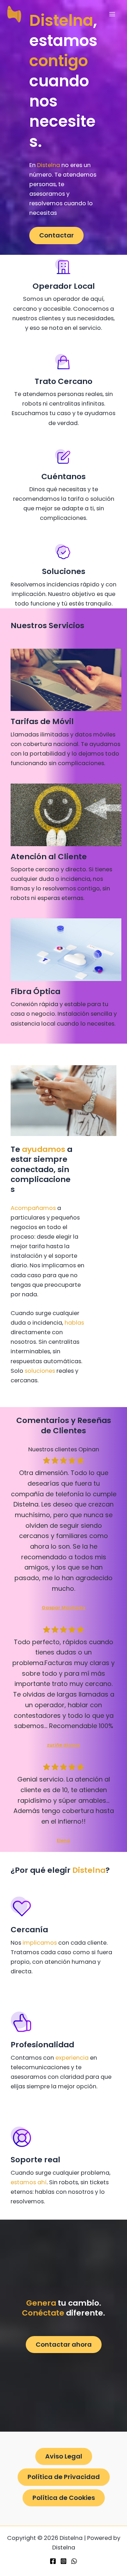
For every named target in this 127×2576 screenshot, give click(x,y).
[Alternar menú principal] (112, 14)
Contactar (56, 235)
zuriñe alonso (64, 1745)
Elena (64, 1840)
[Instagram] (64, 2561)
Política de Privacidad (64, 2477)
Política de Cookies (64, 2498)
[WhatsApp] (74, 2561)
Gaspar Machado (64, 1608)
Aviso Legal (64, 2456)
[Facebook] (53, 2561)
